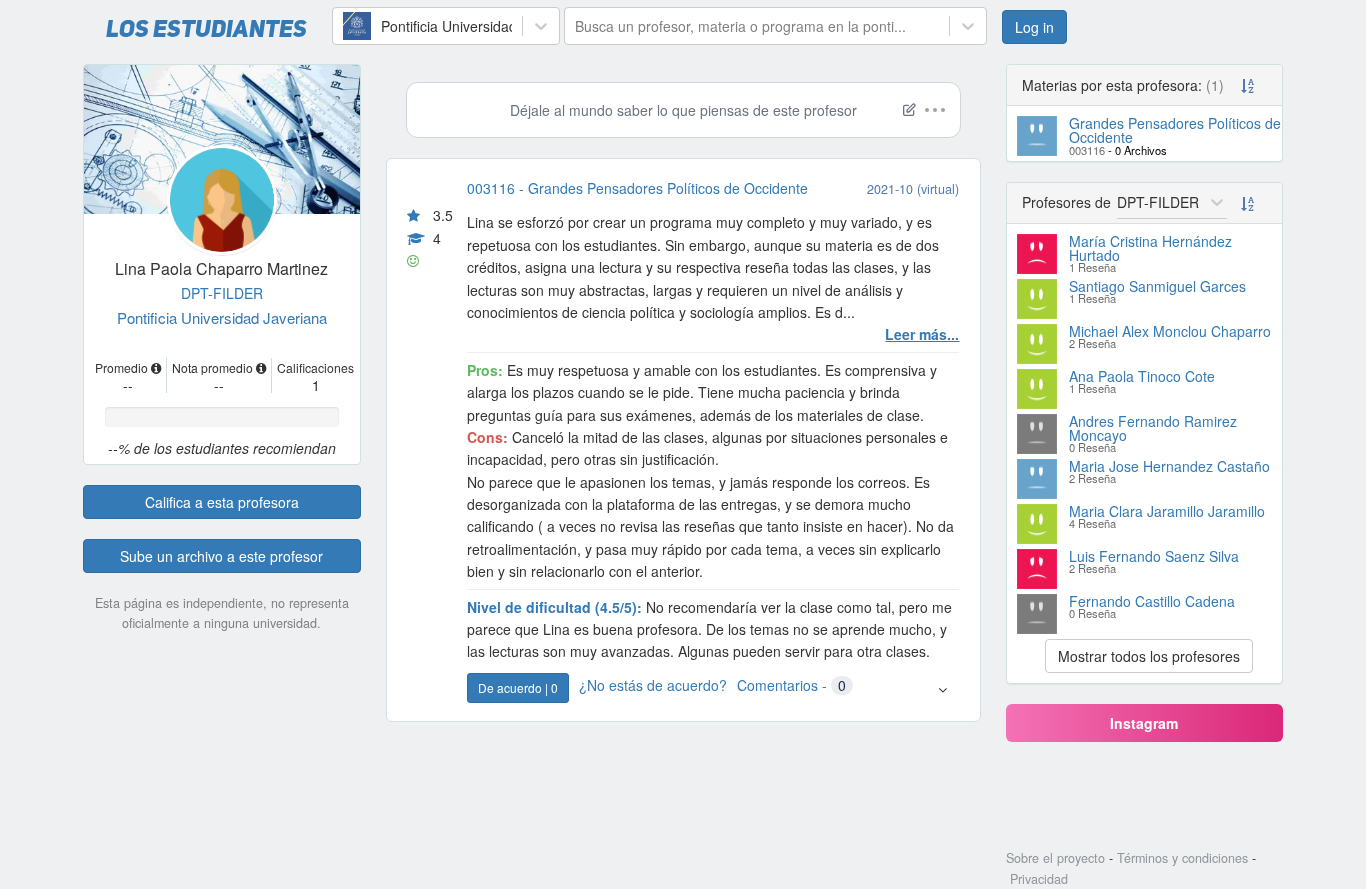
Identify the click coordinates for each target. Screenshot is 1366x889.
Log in (1034, 27)
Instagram (1144, 723)
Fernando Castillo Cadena (1152, 601)
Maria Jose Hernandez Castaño (1169, 466)
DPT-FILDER (222, 293)
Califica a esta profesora (222, 502)
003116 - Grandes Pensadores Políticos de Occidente (637, 188)
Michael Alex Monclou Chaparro (1170, 331)
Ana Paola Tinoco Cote (1142, 376)
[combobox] (345, 26)
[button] (942, 689)
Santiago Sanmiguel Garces (1157, 286)
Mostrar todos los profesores (1149, 656)
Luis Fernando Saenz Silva (1154, 556)
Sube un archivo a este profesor (221, 556)
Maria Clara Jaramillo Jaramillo (1167, 511)
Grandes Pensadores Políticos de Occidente (1175, 130)
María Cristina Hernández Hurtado (1150, 248)
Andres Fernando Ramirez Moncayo (1153, 428)
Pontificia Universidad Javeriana (222, 317)
